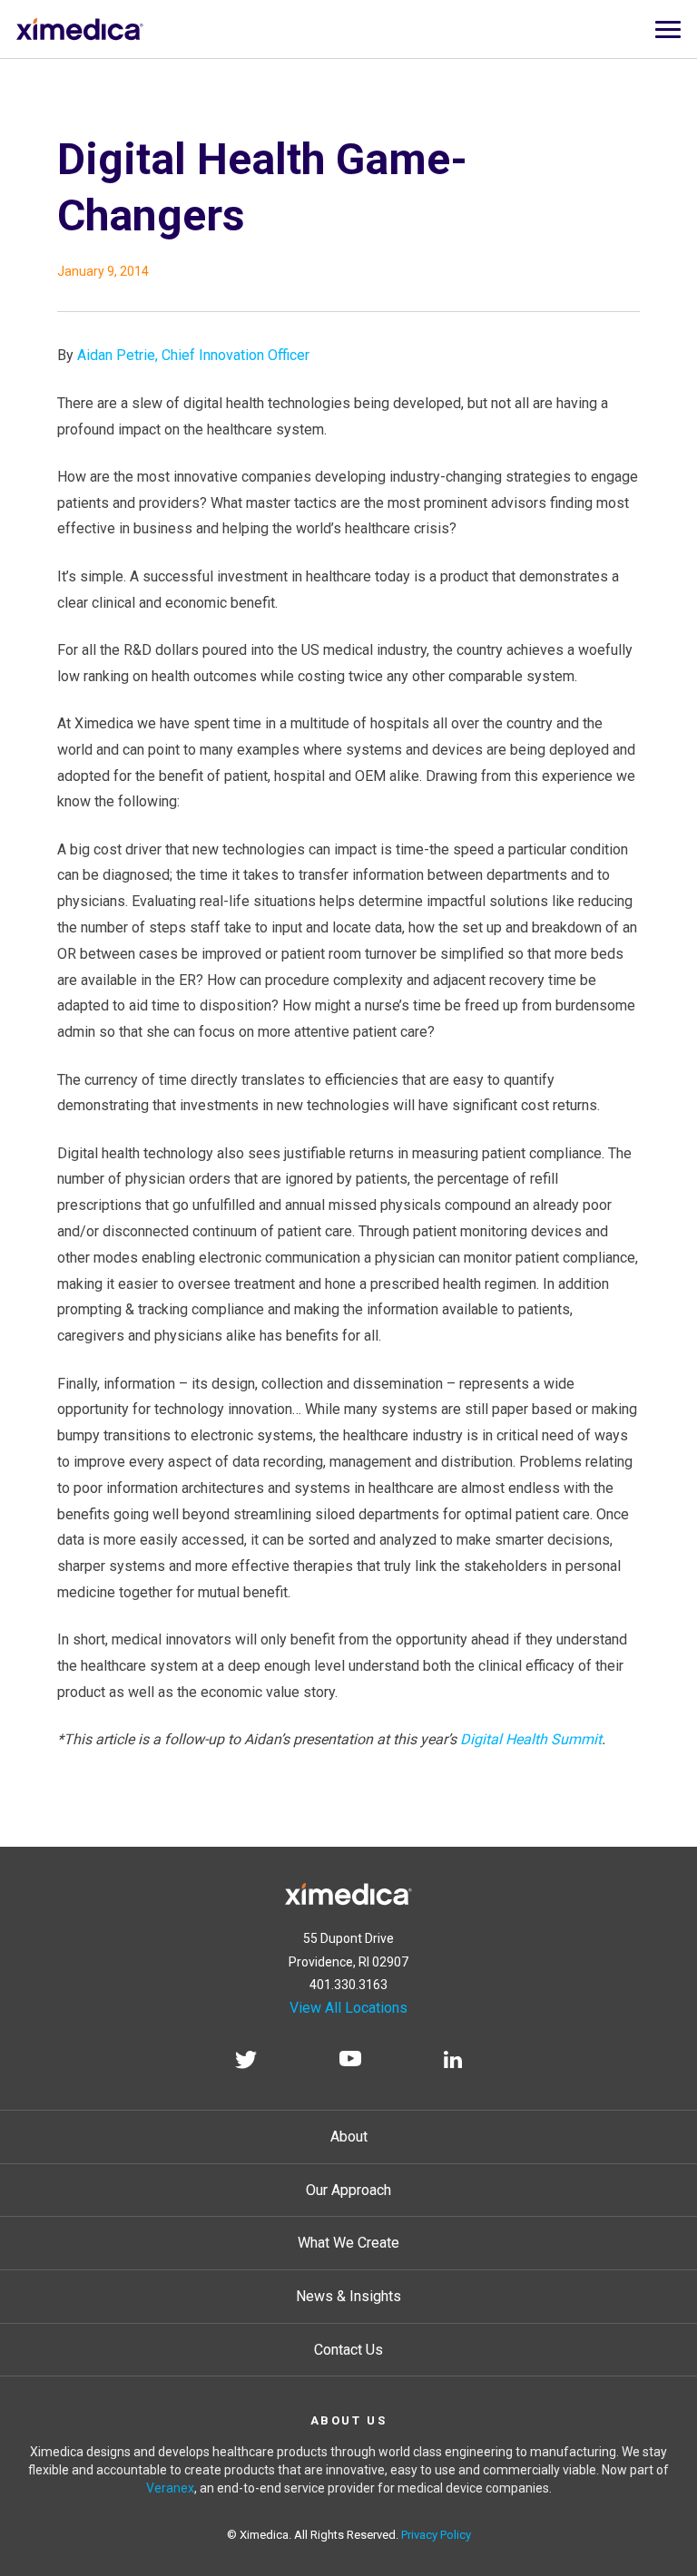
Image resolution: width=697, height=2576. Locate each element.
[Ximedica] (348, 1891)
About (349, 2137)
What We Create (348, 2243)
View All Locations (348, 2008)
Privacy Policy (436, 2535)
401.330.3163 (348, 1985)
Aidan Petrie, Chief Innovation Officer (193, 355)
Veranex (170, 2488)
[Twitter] (246, 2063)
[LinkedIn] (453, 2063)
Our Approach (348, 2190)
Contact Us (348, 2350)
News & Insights (348, 2296)
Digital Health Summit (531, 1739)
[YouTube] (350, 2063)
